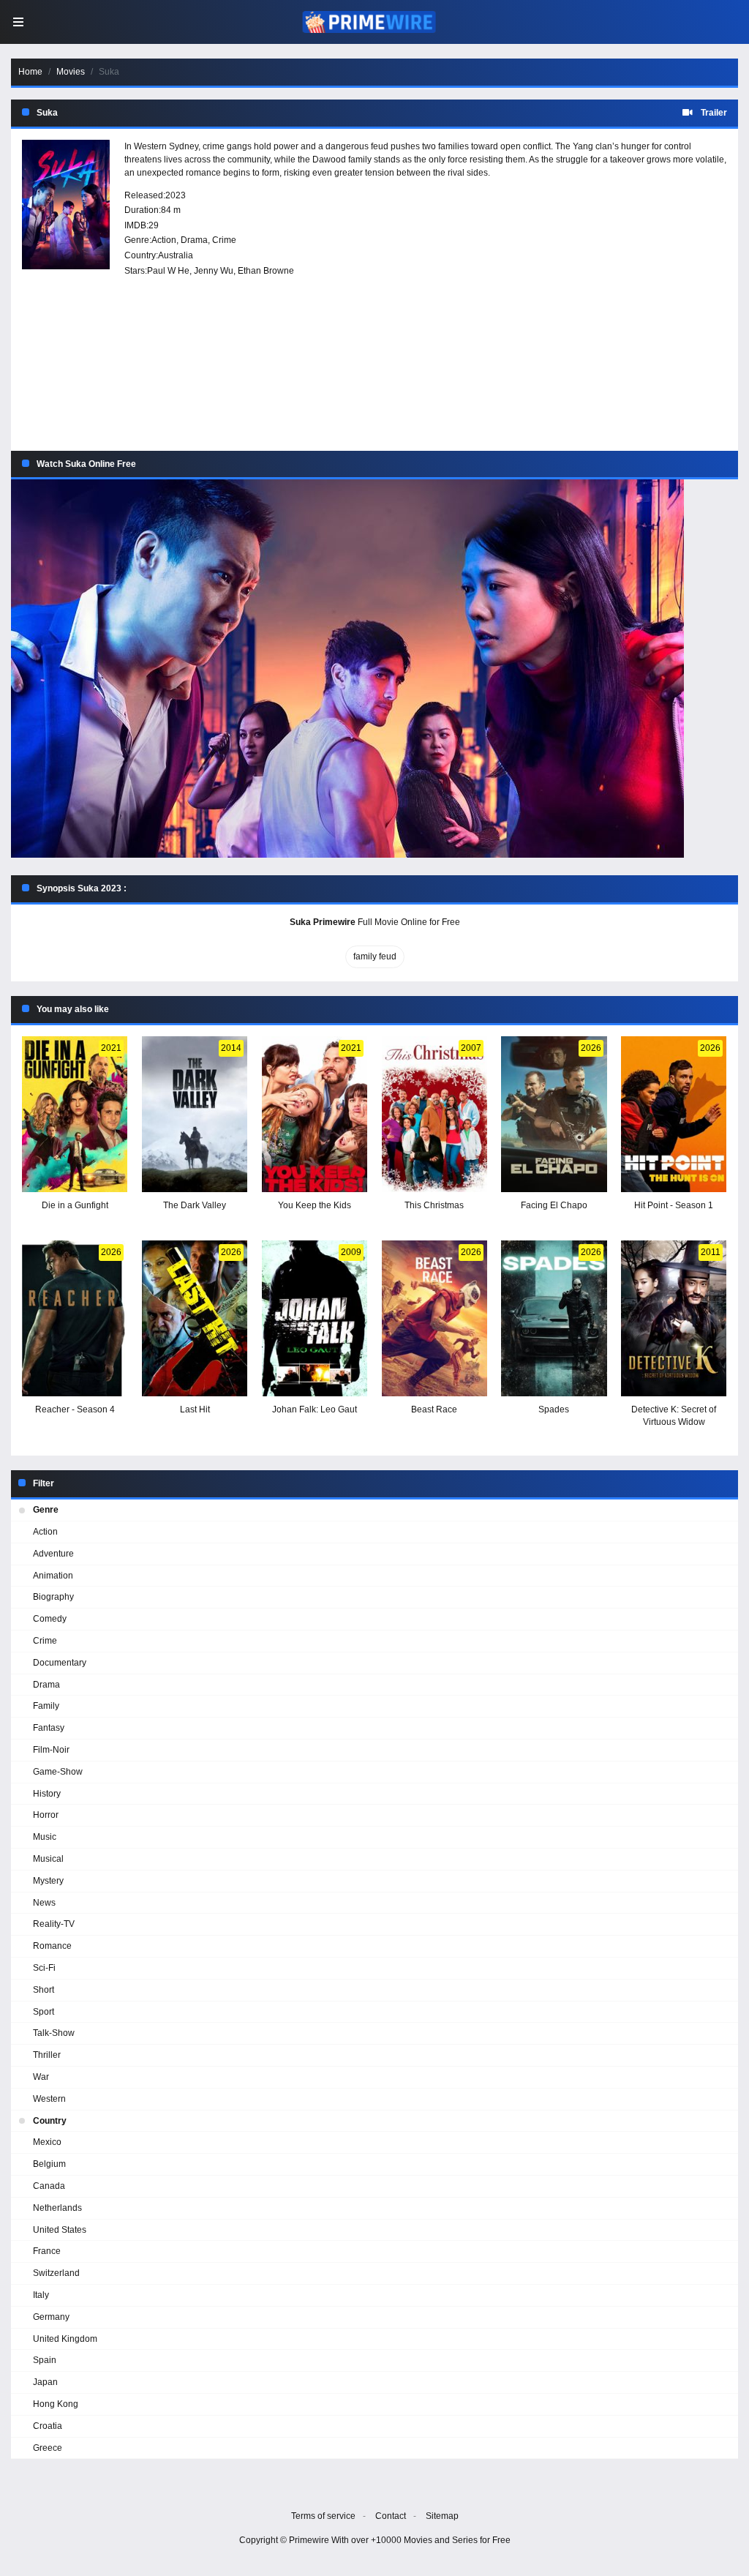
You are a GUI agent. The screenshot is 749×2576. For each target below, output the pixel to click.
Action (164, 240)
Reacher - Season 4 (75, 1409)
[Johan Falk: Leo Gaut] (315, 1318)
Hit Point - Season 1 (674, 1205)
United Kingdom (65, 2339)
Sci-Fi (44, 1968)
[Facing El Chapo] (554, 1114)
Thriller (47, 2055)
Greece (48, 2448)
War (41, 2077)
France (47, 2251)
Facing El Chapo (554, 1205)
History (47, 1794)
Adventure (53, 1554)
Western (49, 2099)
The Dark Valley (195, 1205)
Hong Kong (56, 2404)
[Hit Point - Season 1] (674, 1114)
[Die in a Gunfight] (75, 1114)
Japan (45, 2382)
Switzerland (56, 2273)
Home (30, 72)
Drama (194, 240)
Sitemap (442, 2516)
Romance (52, 1946)
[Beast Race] (434, 1318)
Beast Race (434, 1409)
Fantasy (49, 1728)
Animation (53, 1576)
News (44, 1903)
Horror (46, 1815)
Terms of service (323, 2516)
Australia (176, 255)
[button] (374, 669)
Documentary (60, 1663)
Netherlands (57, 2208)
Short (44, 1990)
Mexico (47, 2142)
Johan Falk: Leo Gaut (315, 1409)
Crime (224, 240)
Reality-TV (54, 1924)
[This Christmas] (434, 1114)
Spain (45, 2360)
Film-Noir (51, 1750)
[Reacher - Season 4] (75, 1318)
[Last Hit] (195, 1318)
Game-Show (58, 1772)
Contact (391, 2516)
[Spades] (554, 1318)
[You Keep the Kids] (315, 1114)
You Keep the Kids (315, 1205)
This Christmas (434, 1205)
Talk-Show (54, 2033)
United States (60, 2230)
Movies (71, 72)
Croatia (48, 2426)
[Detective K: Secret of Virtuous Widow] (674, 1318)
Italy (41, 2295)
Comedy (50, 1619)
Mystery (48, 1881)
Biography (53, 1597)
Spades (554, 1409)
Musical (48, 1859)
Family (46, 1706)
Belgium (49, 2164)
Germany (51, 2317)
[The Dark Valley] (195, 1114)
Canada (49, 2186)
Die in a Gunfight (75, 1205)
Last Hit (195, 1409)
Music (45, 1837)
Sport (44, 2012)
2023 (176, 195)
